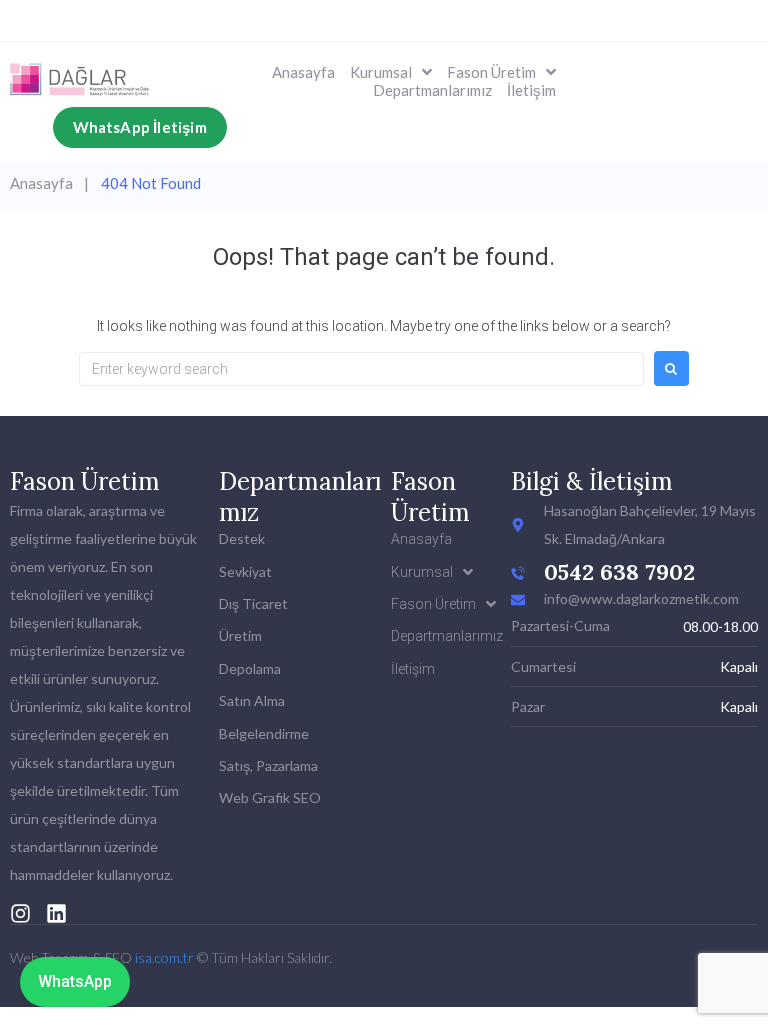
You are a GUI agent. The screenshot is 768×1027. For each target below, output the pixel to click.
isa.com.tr (164, 957)
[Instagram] (20, 913)
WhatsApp (75, 981)
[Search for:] (361, 369)
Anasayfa (41, 183)
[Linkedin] (56, 913)
